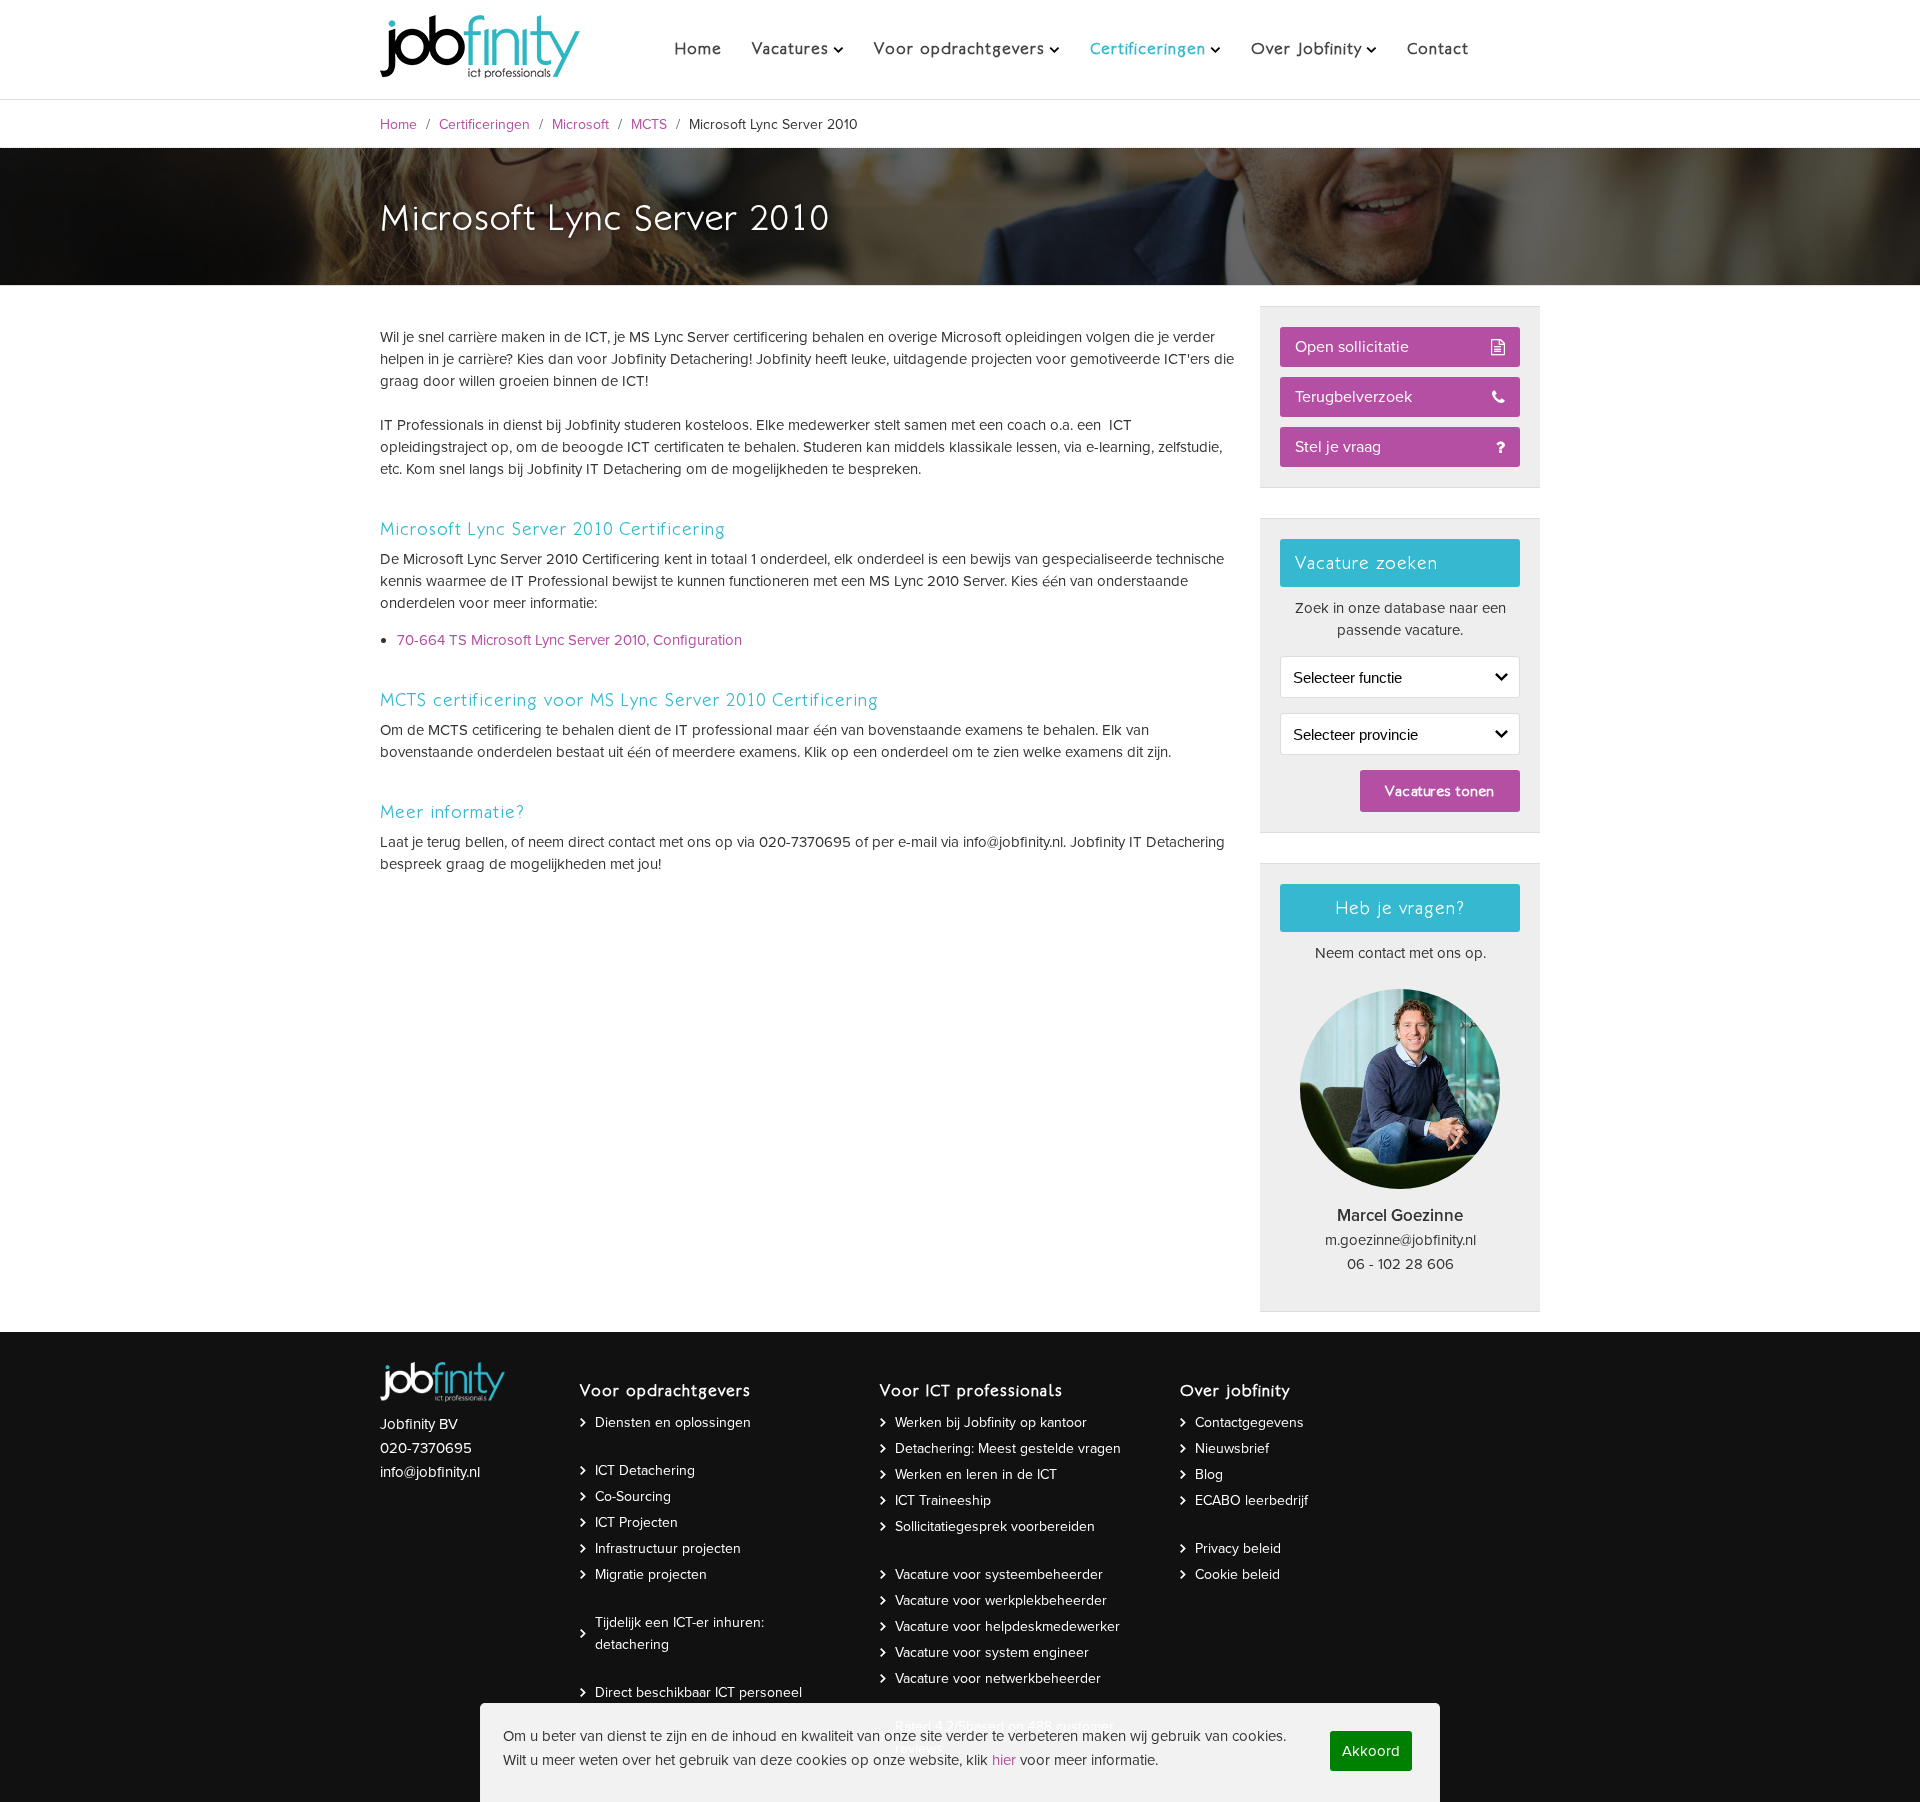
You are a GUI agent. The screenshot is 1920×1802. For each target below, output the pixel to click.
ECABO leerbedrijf (1251, 1500)
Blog (1209, 1474)
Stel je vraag (1338, 447)
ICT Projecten (636, 1522)
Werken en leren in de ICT (976, 1474)
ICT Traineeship (943, 1500)
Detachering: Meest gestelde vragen (1008, 1448)
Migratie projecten (651, 1574)
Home (398, 124)
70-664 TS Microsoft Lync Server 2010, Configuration (569, 640)
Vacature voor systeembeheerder (999, 1574)
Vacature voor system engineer (992, 1652)
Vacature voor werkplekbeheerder (1001, 1600)
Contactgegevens (1249, 1422)
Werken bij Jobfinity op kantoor (991, 1422)
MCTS (649, 124)
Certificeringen (484, 124)
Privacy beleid (1238, 1548)
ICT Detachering (645, 1470)
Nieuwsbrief (1232, 1448)
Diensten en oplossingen (673, 1422)
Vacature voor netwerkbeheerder (998, 1678)
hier (1004, 1760)
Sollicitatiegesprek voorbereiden (995, 1526)
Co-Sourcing (633, 1496)
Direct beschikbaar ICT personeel (698, 1692)
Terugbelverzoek (1353, 397)
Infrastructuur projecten (668, 1548)
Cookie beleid (1237, 1574)
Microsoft (580, 124)
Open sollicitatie (1352, 347)
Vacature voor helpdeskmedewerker (1007, 1626)
